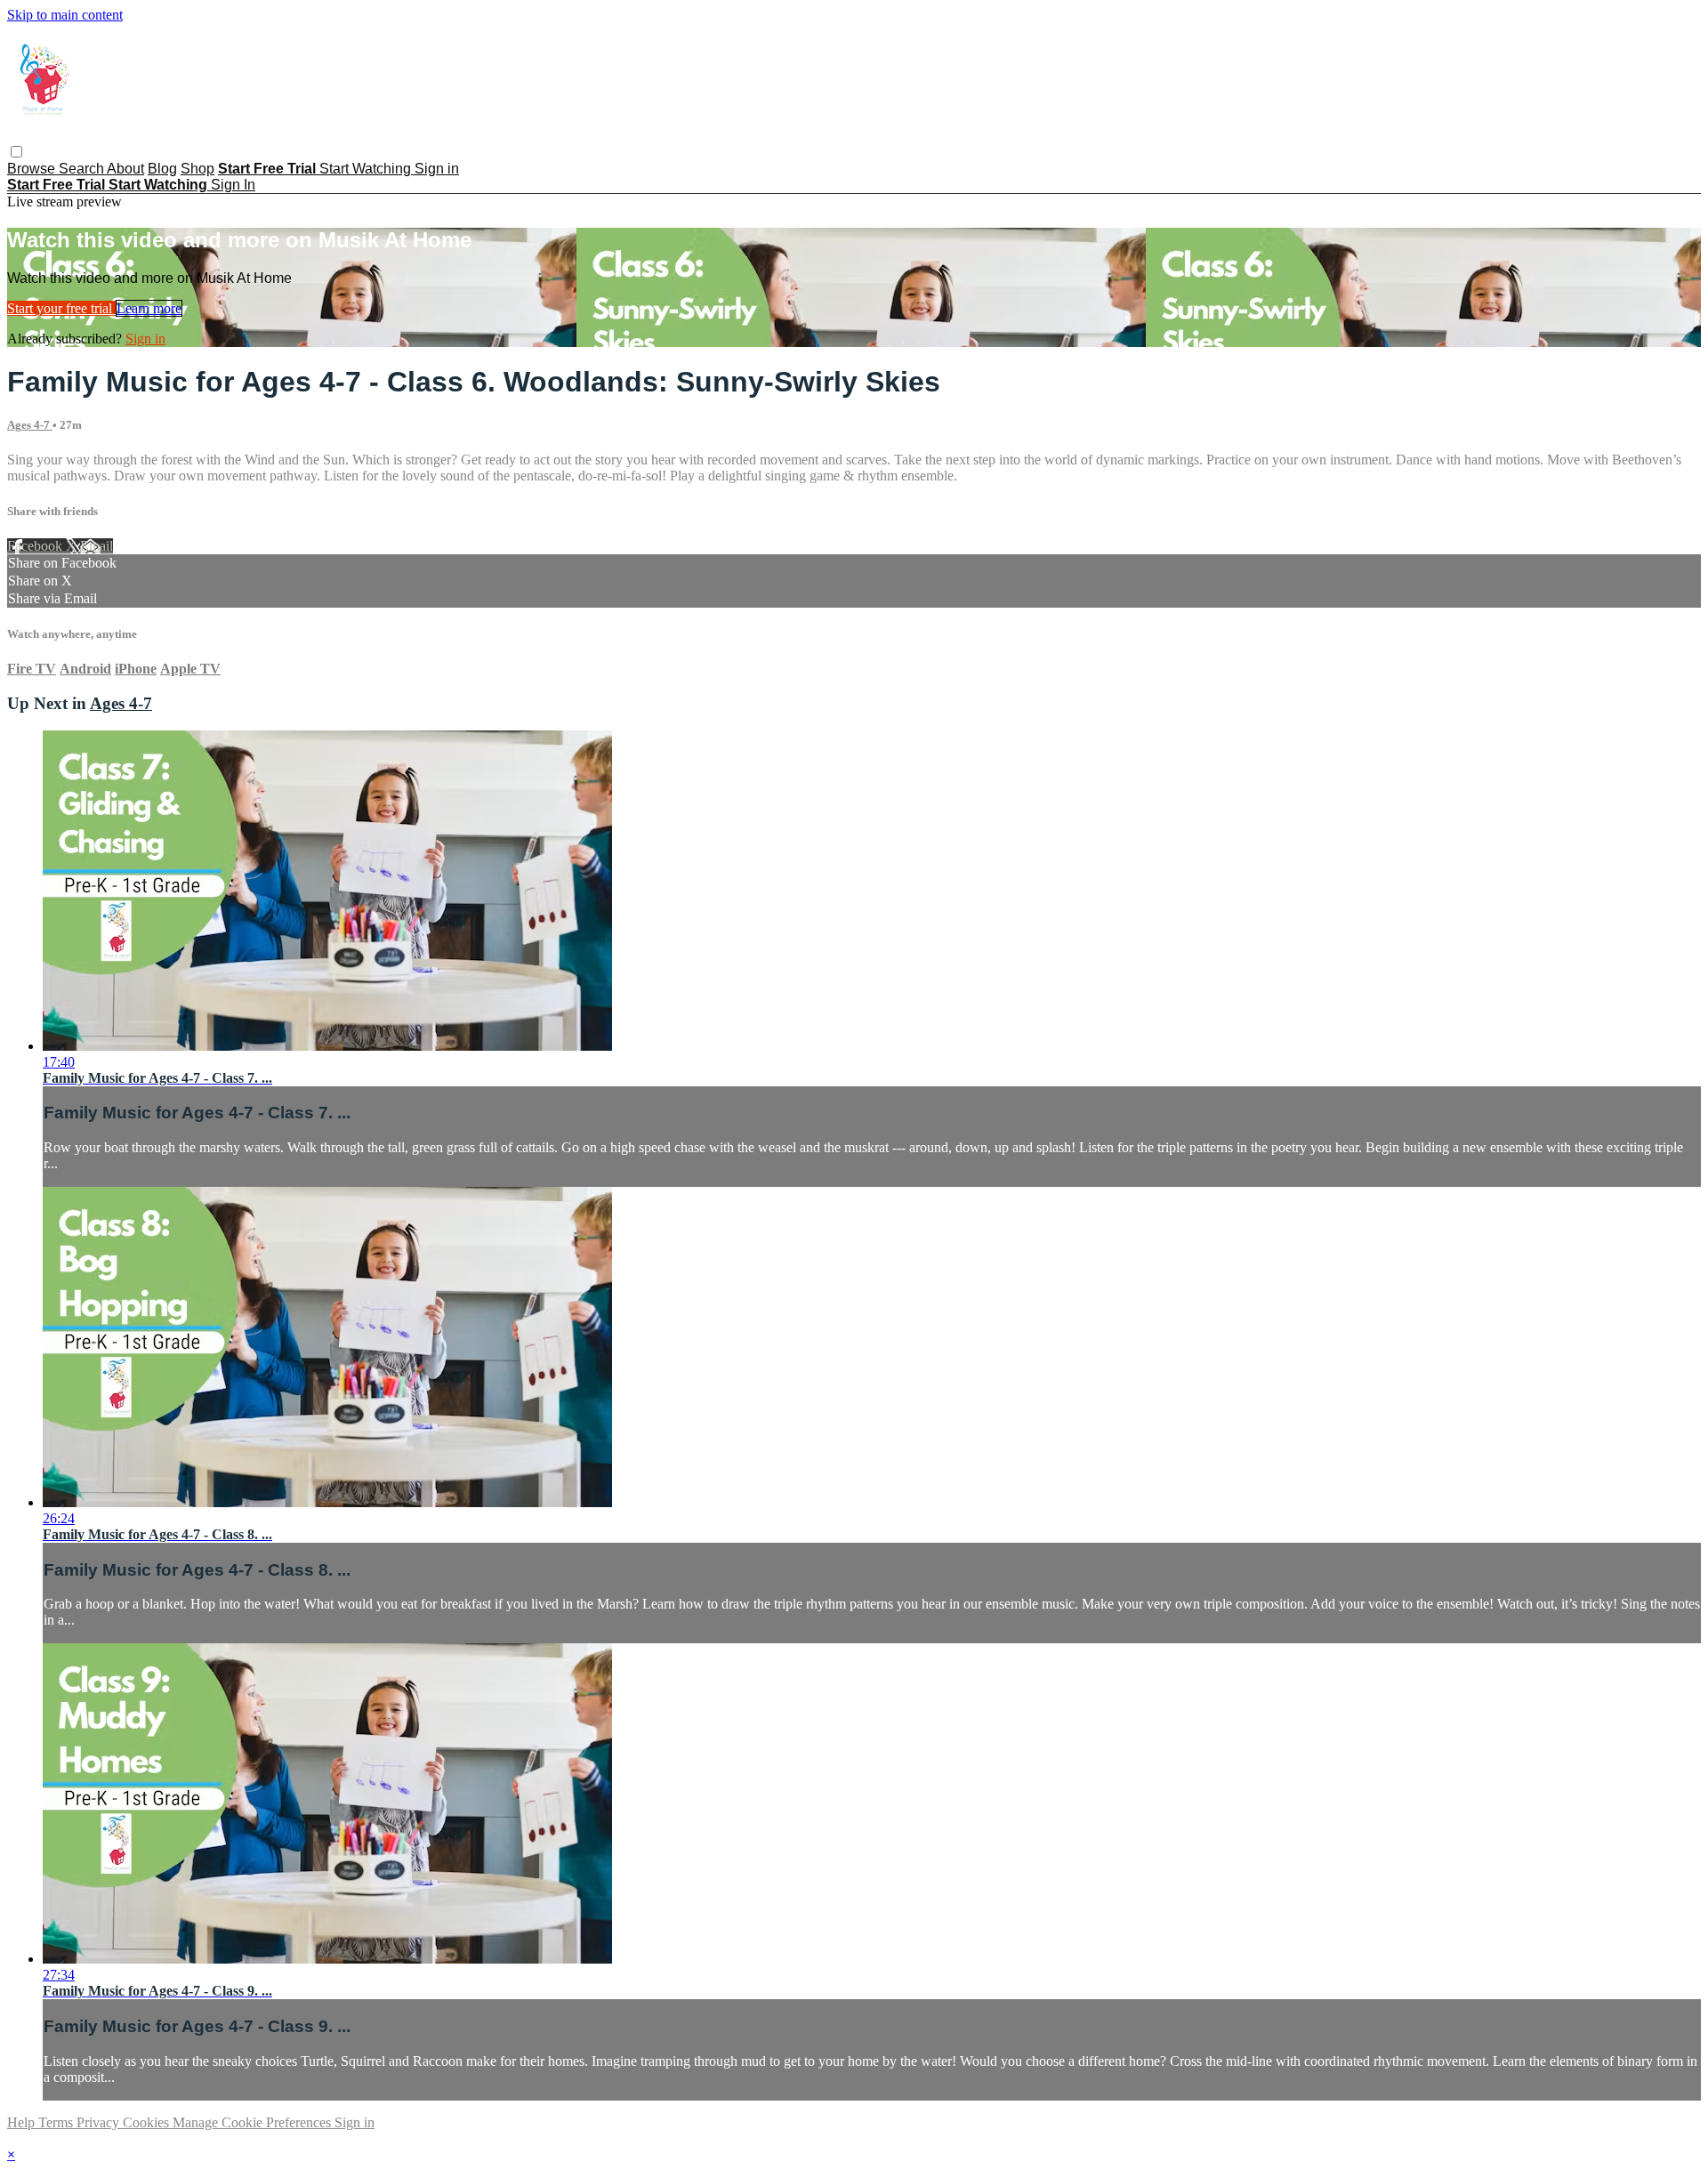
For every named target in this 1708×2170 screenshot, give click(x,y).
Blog (162, 169)
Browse (33, 169)
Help (23, 2122)
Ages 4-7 (30, 425)
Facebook (36, 546)
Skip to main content (65, 15)
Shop (197, 169)
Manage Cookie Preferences (254, 2122)
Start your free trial (61, 308)
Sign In (233, 185)
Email (97, 546)
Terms (57, 2122)
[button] (16, 152)
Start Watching (367, 169)
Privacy (100, 2122)
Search (83, 169)
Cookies (148, 2122)
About (125, 169)
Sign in (437, 169)
